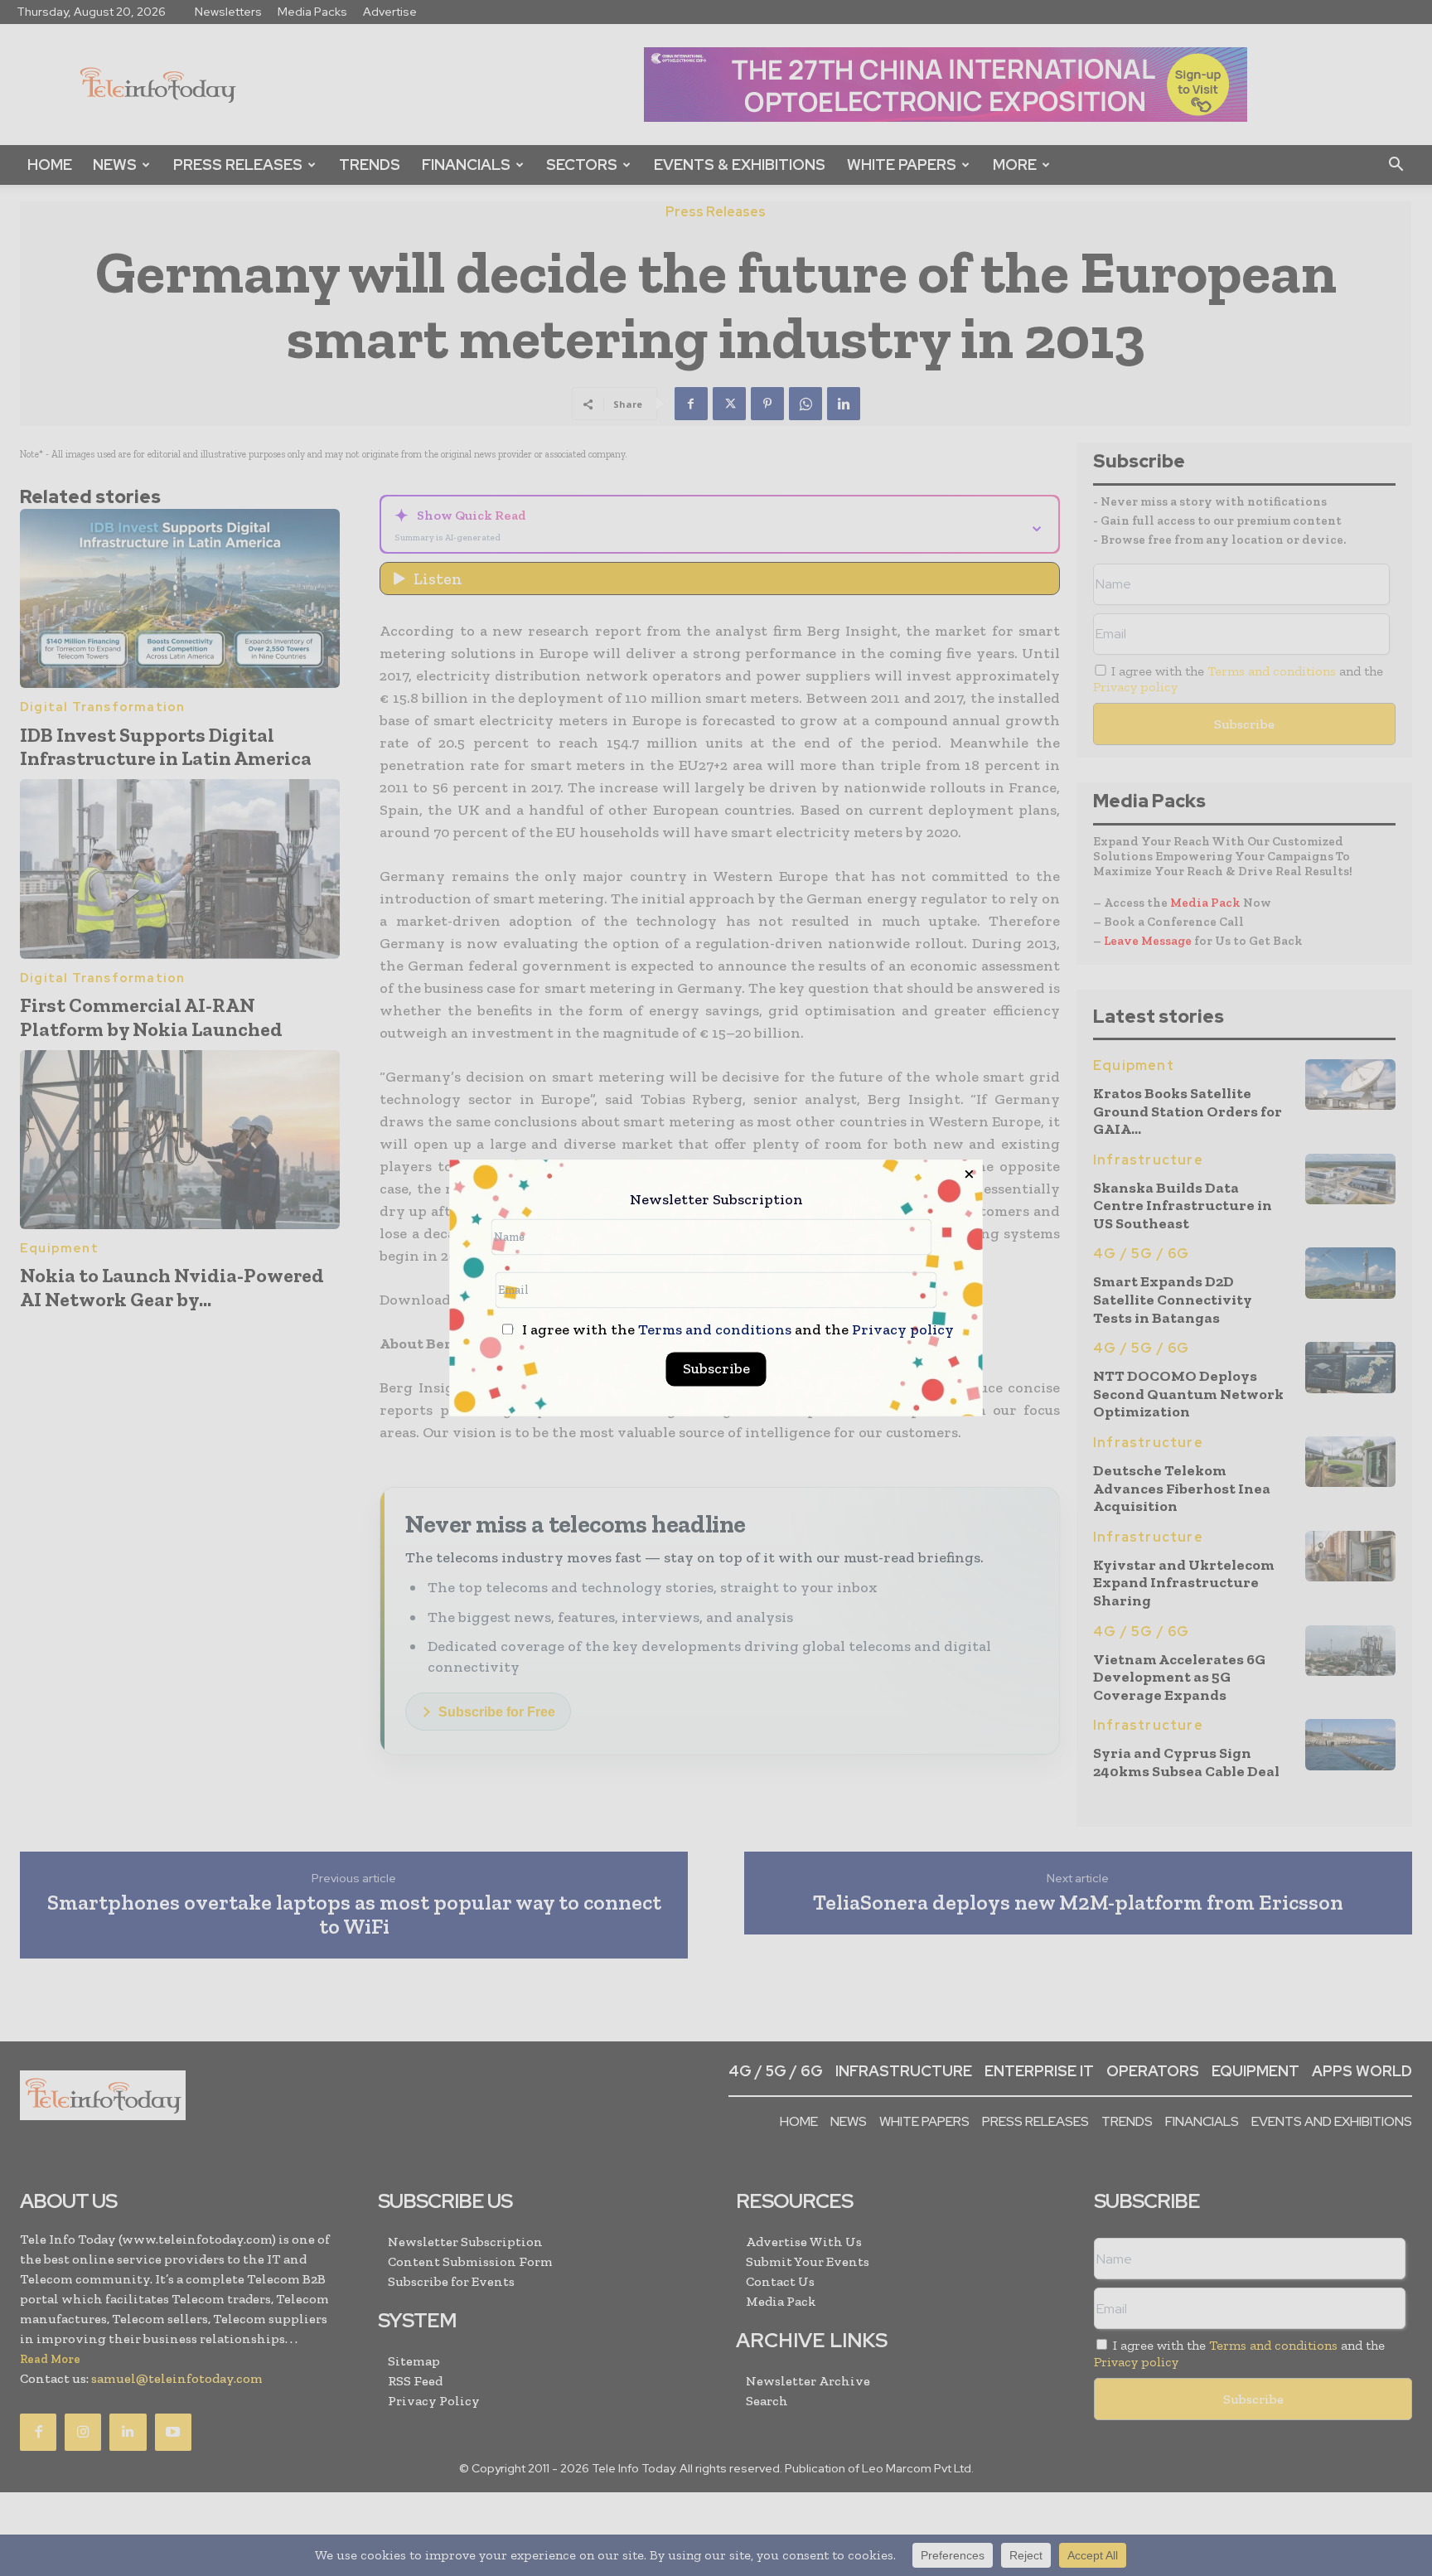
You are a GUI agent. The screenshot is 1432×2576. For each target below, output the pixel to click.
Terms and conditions (715, 1330)
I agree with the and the (736, 1331)
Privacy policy (903, 1330)
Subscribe (716, 1369)
